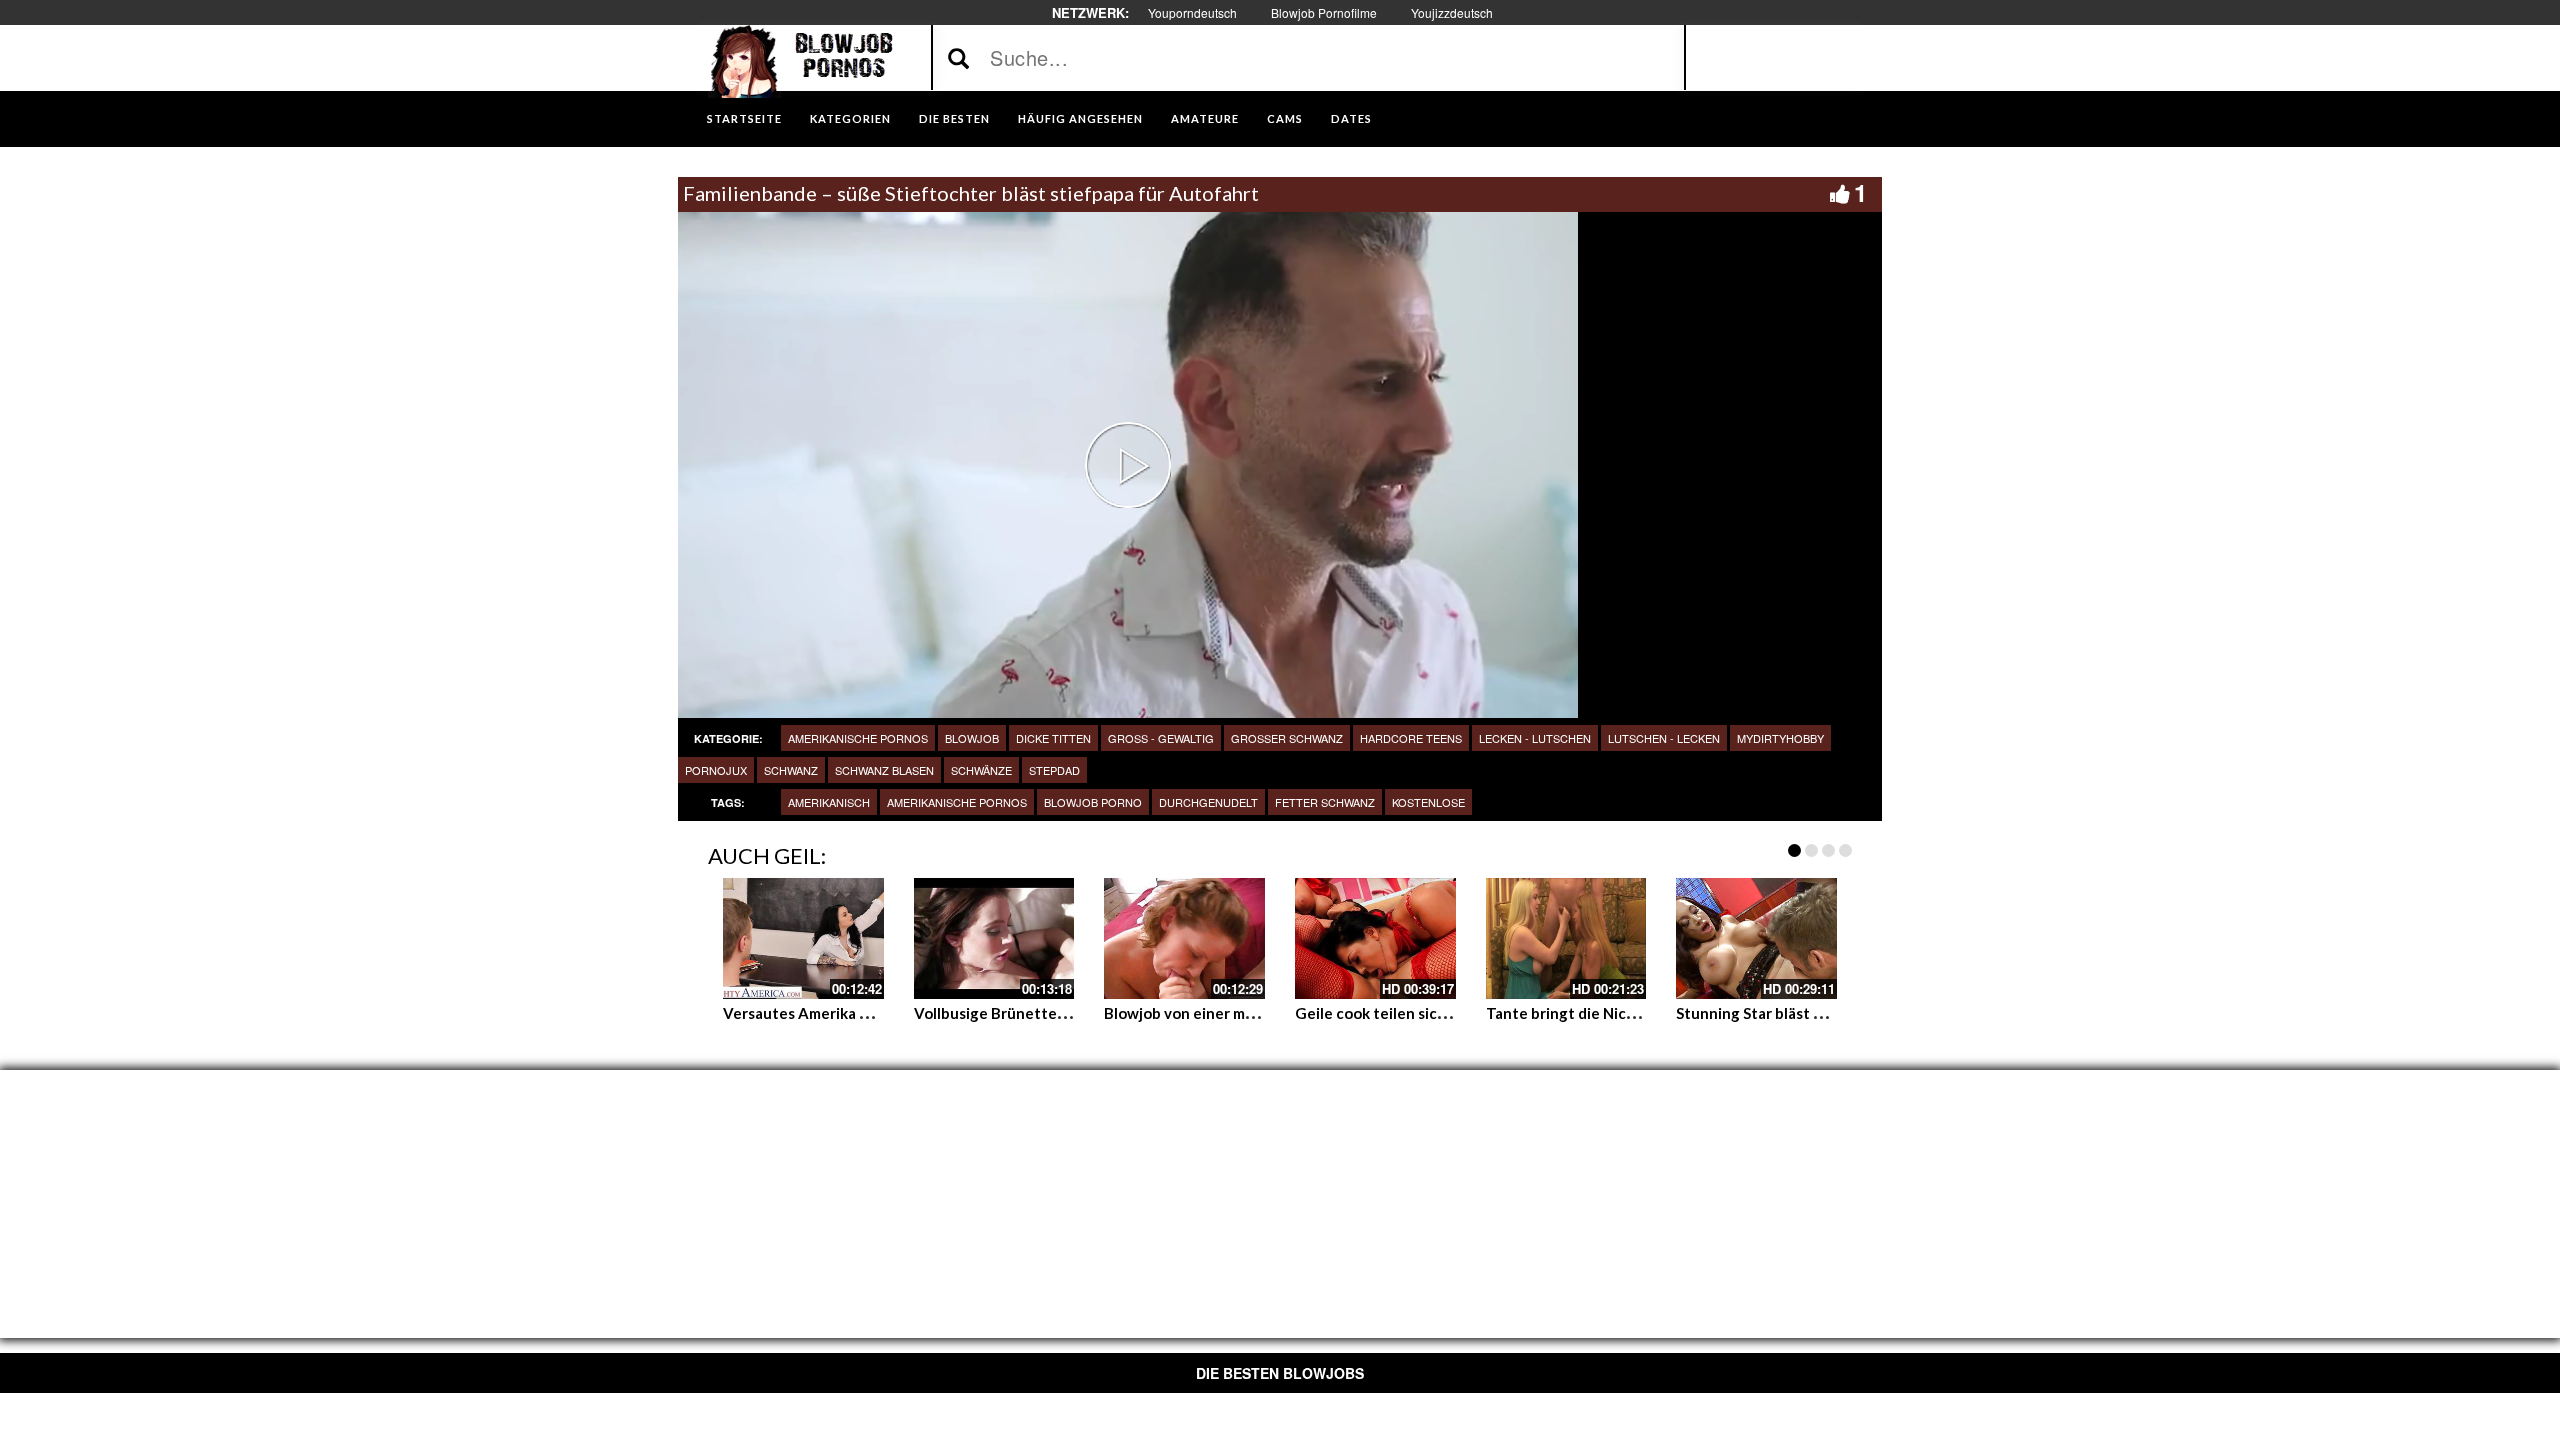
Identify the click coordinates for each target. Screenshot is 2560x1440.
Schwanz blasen (884, 770)
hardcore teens (1411, 738)
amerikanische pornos (858, 738)
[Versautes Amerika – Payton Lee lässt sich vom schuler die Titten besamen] (803, 938)
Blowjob (972, 738)
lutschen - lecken (1664, 738)
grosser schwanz (1287, 738)
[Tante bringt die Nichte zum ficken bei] (1566, 938)
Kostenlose (1428, 802)
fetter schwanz (1325, 802)
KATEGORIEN (850, 118)
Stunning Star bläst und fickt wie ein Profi (1820, 1013)
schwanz (791, 770)
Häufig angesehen (1080, 118)
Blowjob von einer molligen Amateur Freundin (1264, 1013)
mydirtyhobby (1780, 738)
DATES (1351, 118)
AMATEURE (1205, 118)
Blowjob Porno (1093, 802)
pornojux (716, 770)
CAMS (1285, 118)
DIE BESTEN (954, 118)
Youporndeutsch (1192, 12)
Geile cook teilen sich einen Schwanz (1424, 1013)
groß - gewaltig (1161, 738)
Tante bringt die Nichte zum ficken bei (1620, 1013)
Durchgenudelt (1208, 802)
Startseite (744, 118)
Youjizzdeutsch (1452, 12)
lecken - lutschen (1535, 738)
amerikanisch (829, 802)
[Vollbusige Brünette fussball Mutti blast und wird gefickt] (994, 938)
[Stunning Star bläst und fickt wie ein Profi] (1756, 938)
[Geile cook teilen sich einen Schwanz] (1375, 938)
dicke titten (1053, 738)
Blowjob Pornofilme (1324, 12)
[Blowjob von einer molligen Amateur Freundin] (1184, 938)
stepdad (1054, 770)
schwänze (981, 770)
